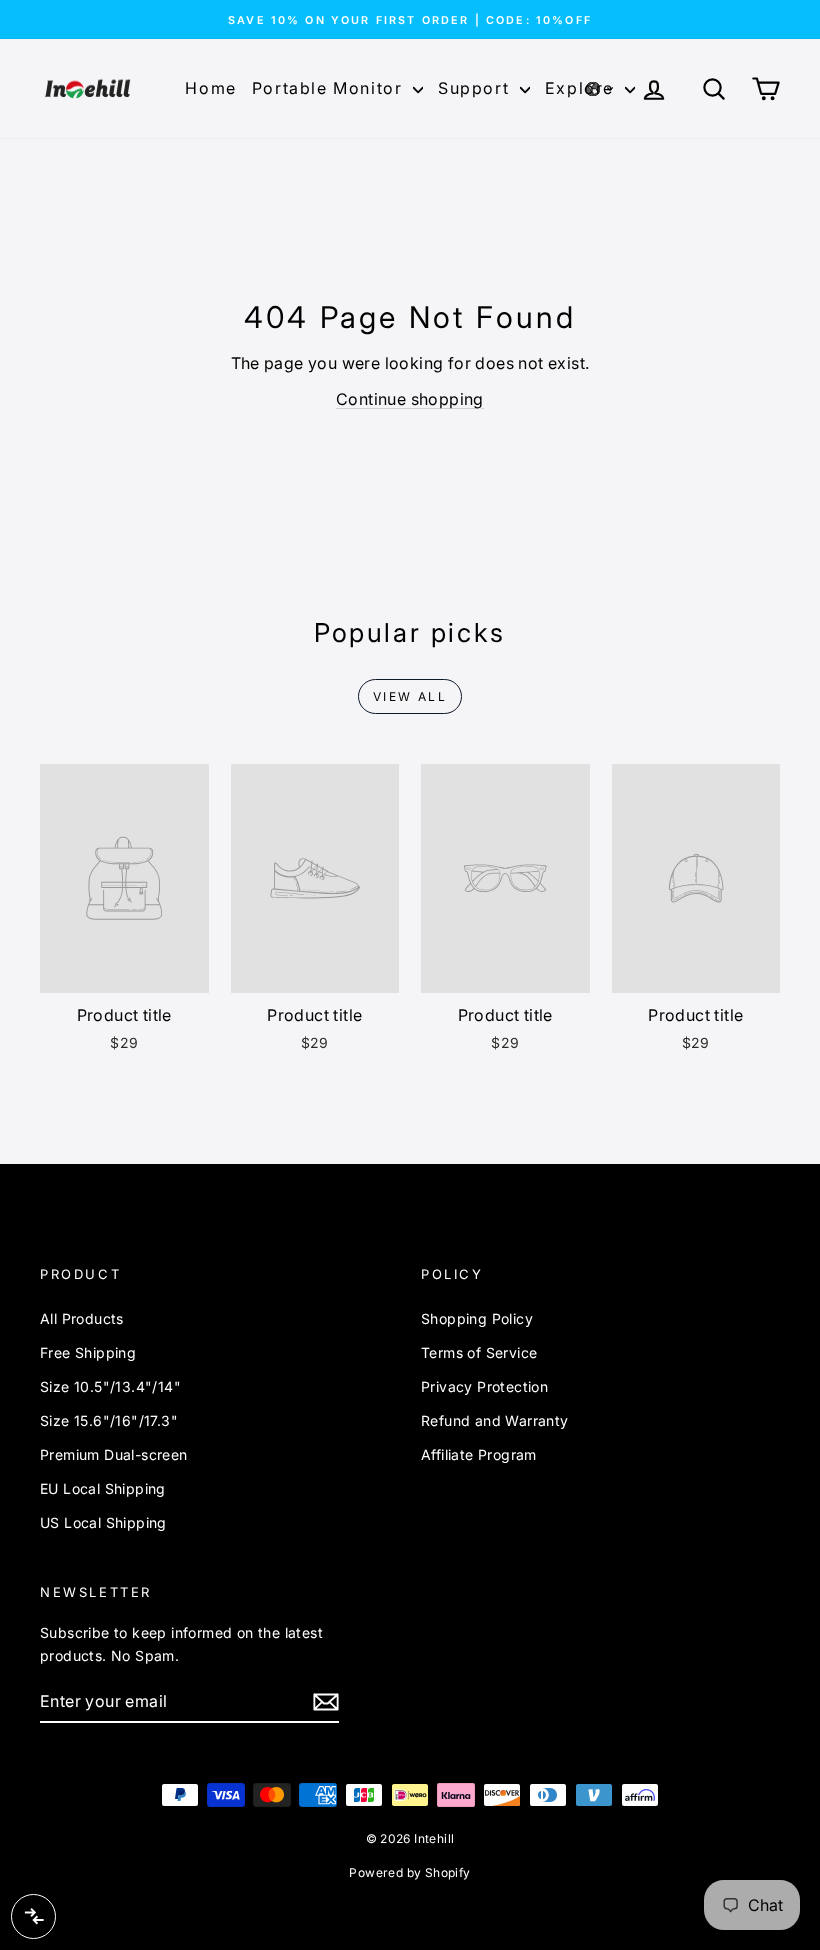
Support (476, 88)
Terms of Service (479, 1352)
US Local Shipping (103, 1522)
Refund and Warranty (495, 1420)
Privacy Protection (484, 1386)
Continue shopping (410, 399)
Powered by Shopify (409, 1872)
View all (410, 696)
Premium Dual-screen (114, 1454)
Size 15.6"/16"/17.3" (109, 1420)
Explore (582, 88)
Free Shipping (88, 1352)
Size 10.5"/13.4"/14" (110, 1386)
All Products (82, 1318)
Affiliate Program (479, 1454)
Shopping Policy (477, 1318)
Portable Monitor (330, 88)
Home (210, 88)
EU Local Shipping (103, 1488)
